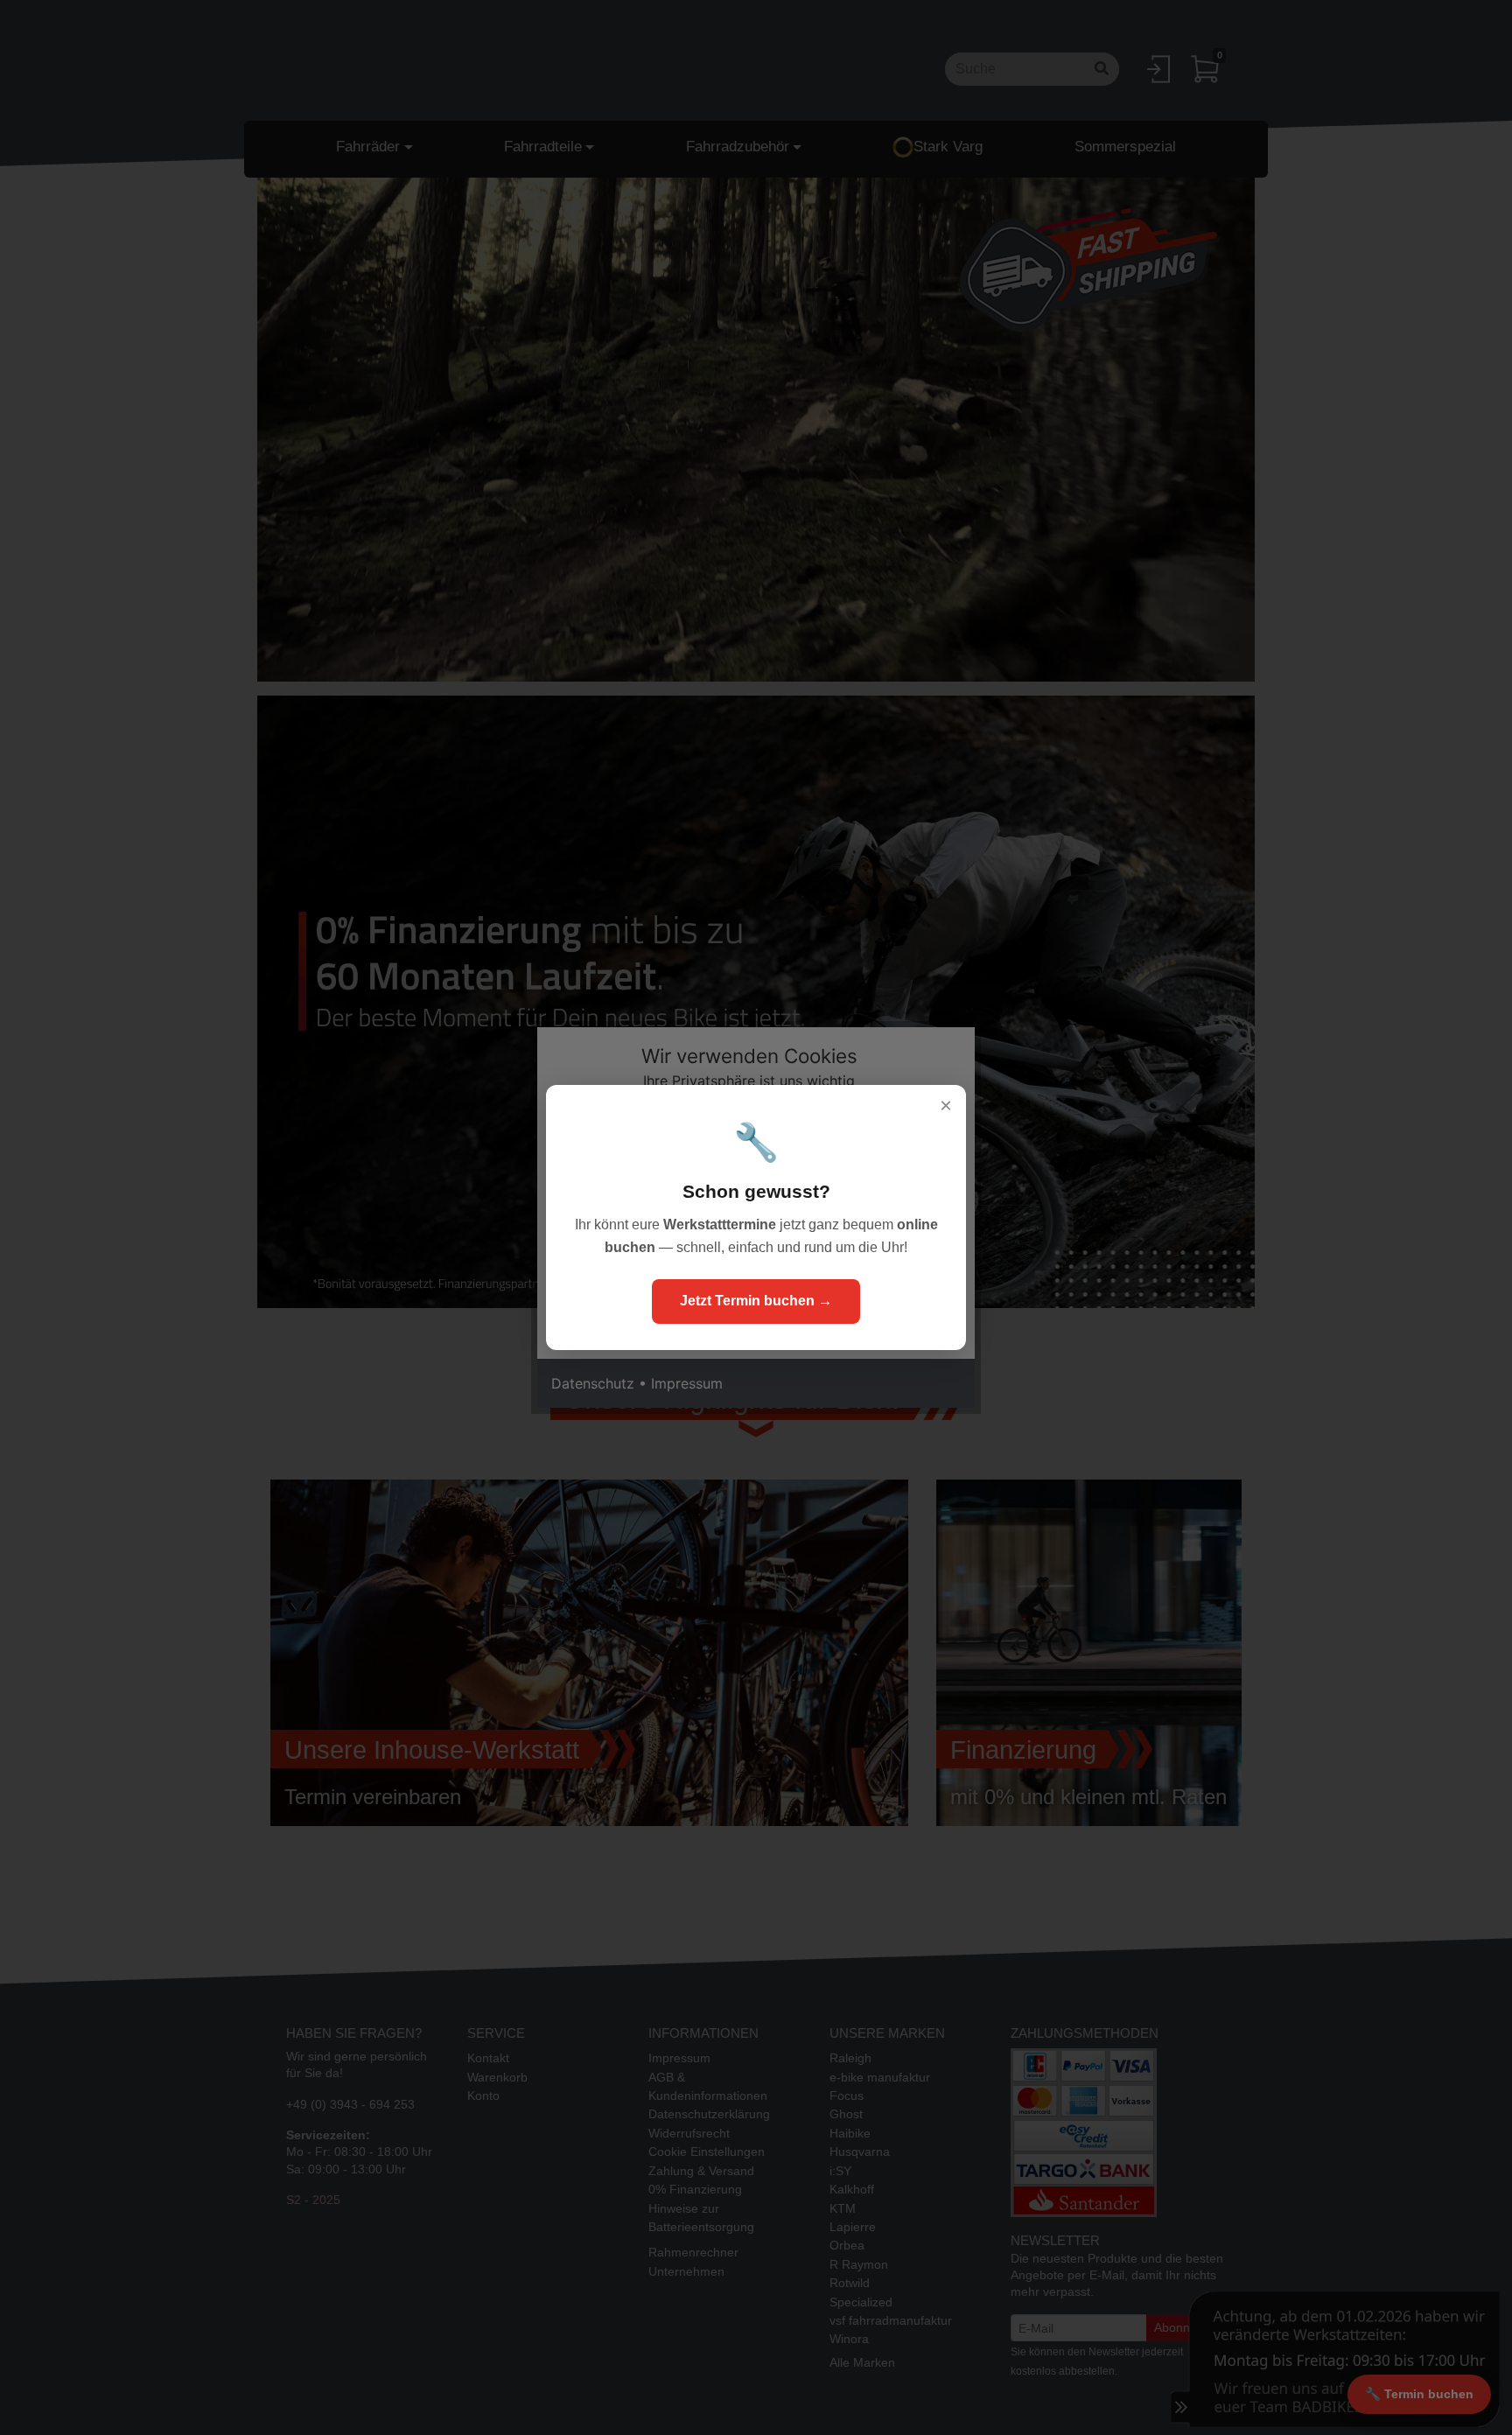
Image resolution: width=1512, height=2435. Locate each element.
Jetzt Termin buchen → (756, 1301)
